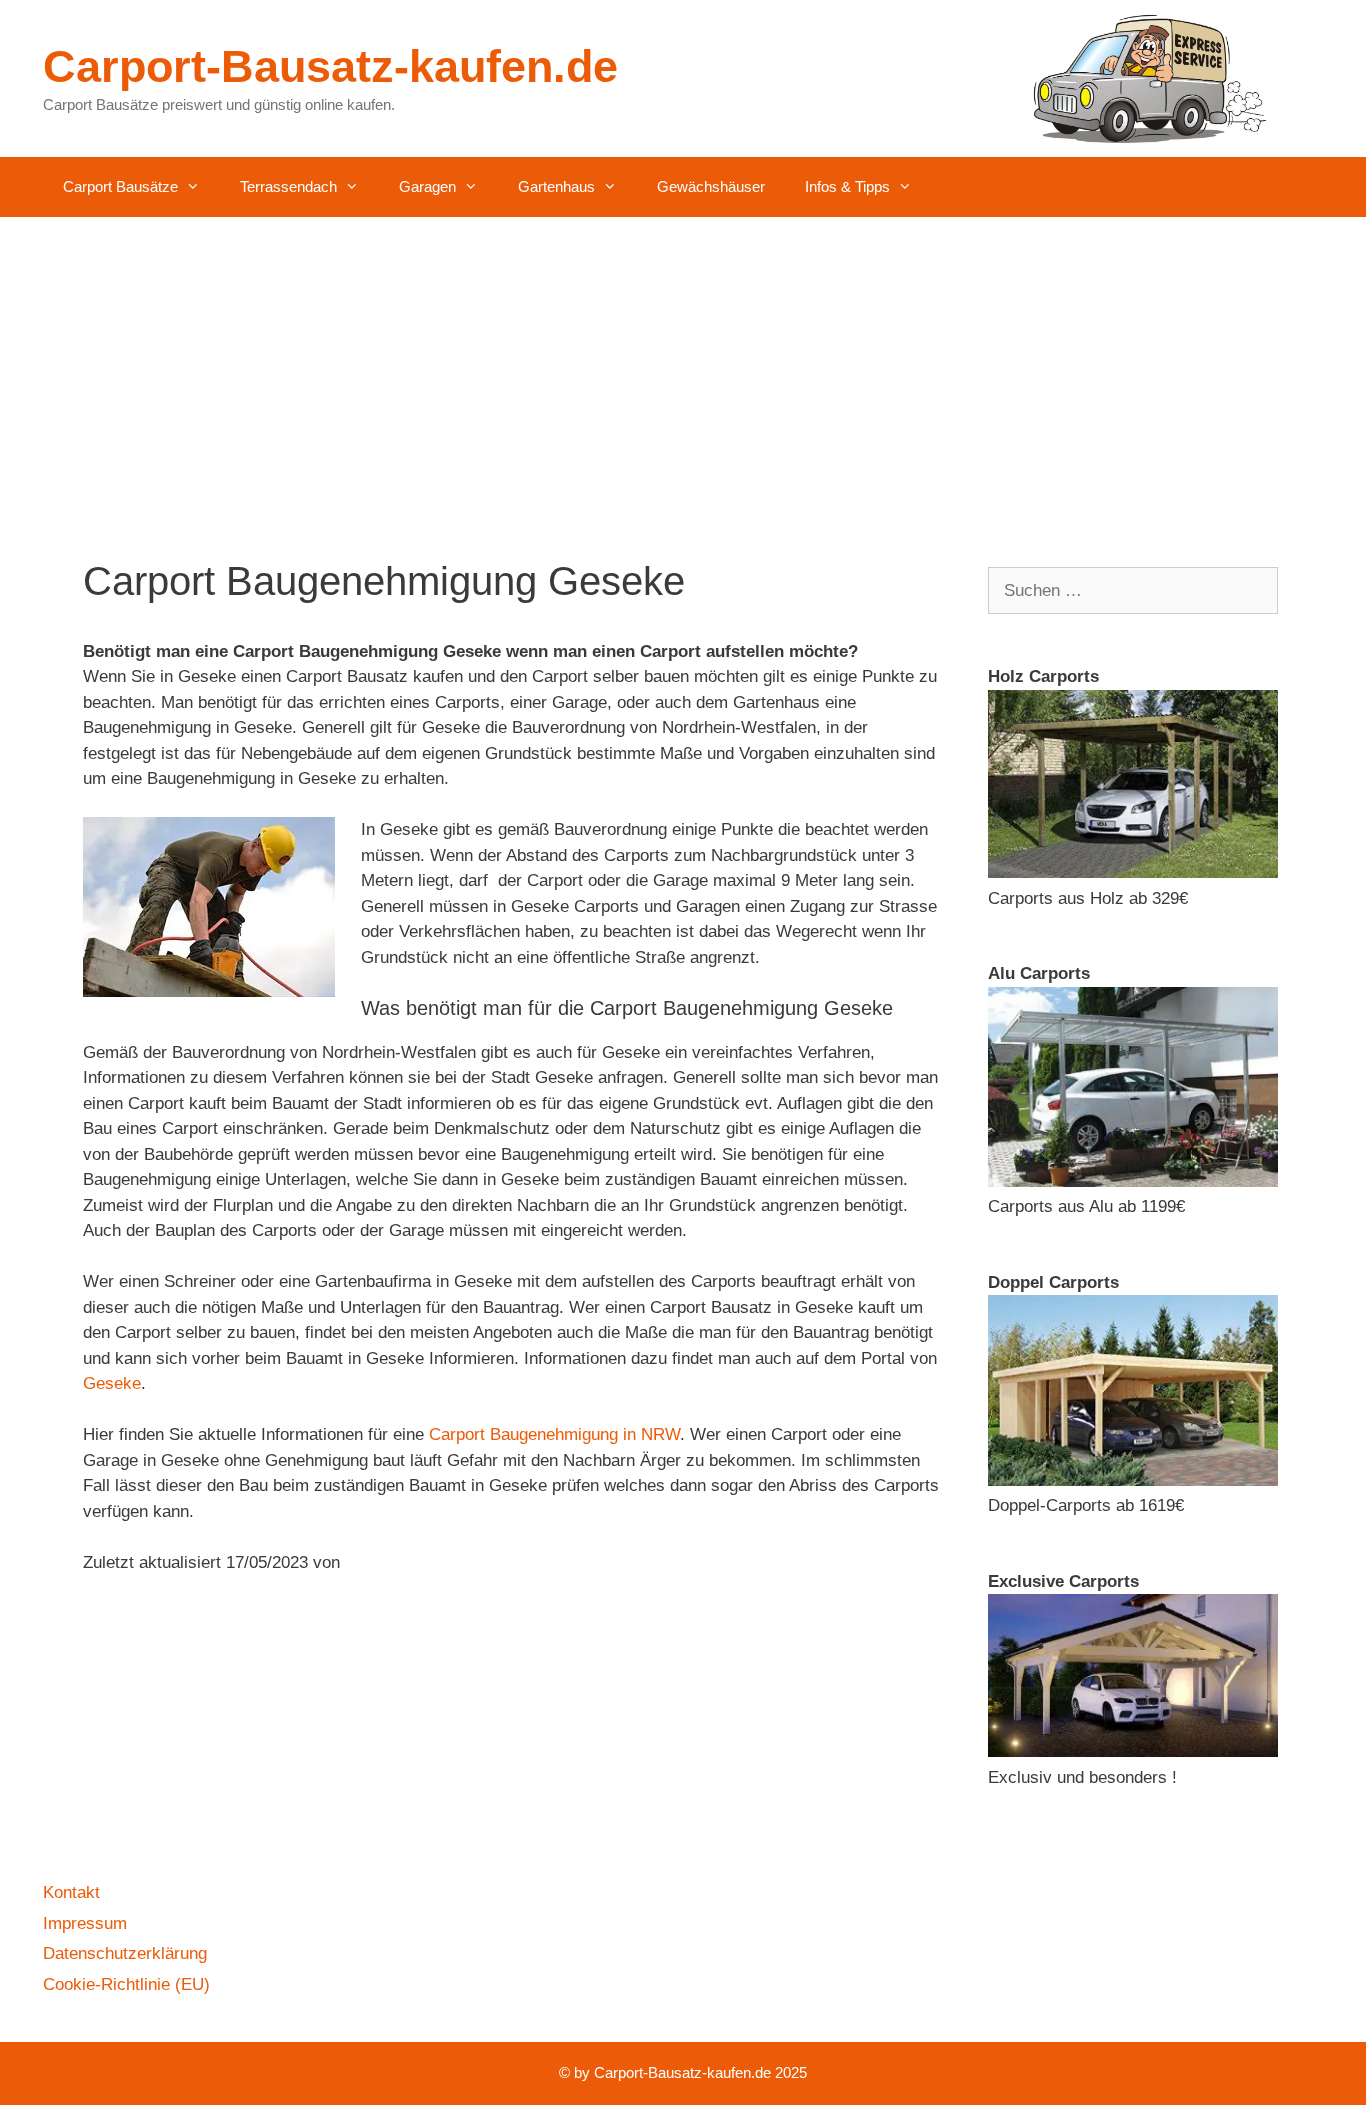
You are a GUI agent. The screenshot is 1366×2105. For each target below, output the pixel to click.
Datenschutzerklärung (125, 1953)
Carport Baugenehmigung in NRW (554, 1434)
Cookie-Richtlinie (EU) (126, 1984)
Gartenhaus (556, 186)
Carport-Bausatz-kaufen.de (330, 66)
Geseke (112, 1383)
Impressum (85, 1923)
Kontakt (71, 1892)
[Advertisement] (683, 367)
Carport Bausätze (120, 186)
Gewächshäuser (711, 186)
